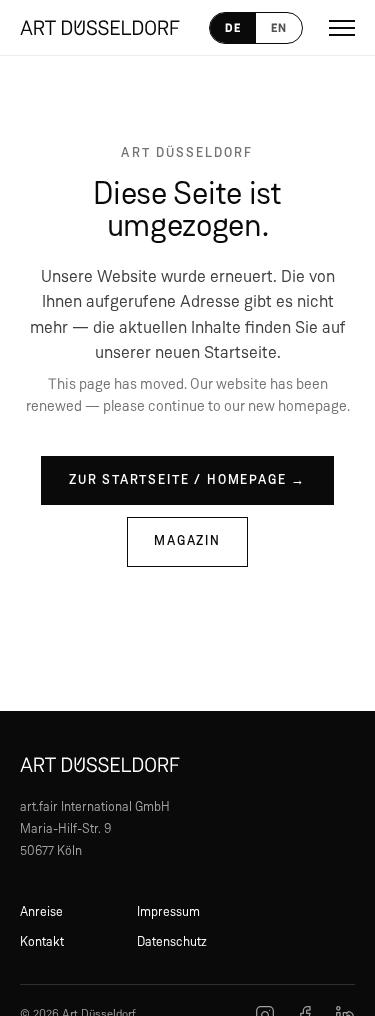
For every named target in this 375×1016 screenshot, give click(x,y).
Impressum (168, 912)
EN (279, 28)
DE (233, 28)
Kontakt (42, 942)
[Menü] (342, 28)
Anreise (41, 912)
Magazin (187, 541)
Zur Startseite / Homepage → (187, 480)
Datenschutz (172, 942)
